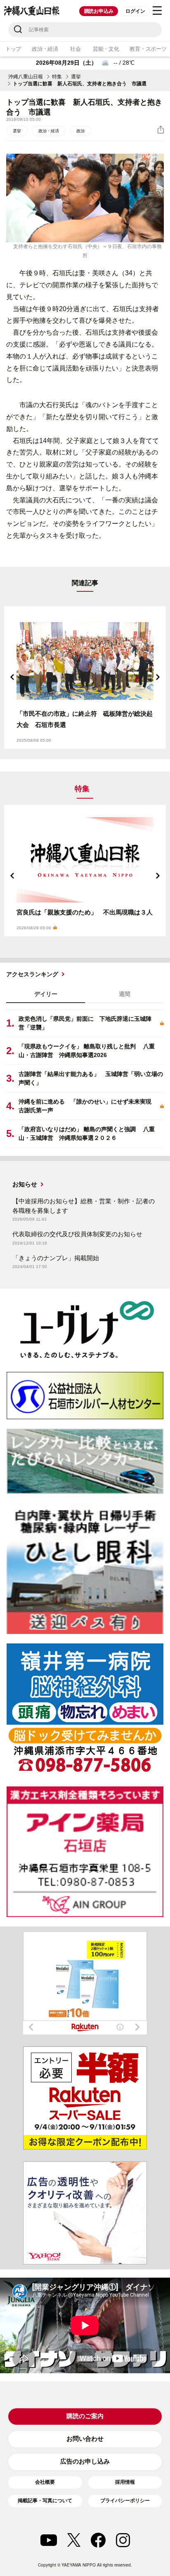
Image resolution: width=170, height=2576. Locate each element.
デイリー (46, 994)
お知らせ (25, 1184)
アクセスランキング (32, 974)
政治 (80, 131)
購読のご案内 (85, 2416)
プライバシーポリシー (125, 2501)
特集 (57, 77)
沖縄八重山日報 (26, 77)
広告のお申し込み (85, 2461)
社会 (75, 49)
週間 (125, 994)
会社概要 (45, 2482)
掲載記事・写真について (45, 2501)
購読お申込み (99, 11)
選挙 (76, 77)
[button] (12, 677)
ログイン (135, 11)
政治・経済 (45, 49)
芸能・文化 (106, 49)
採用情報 (125, 2482)
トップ (13, 49)
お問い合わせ (85, 2439)
